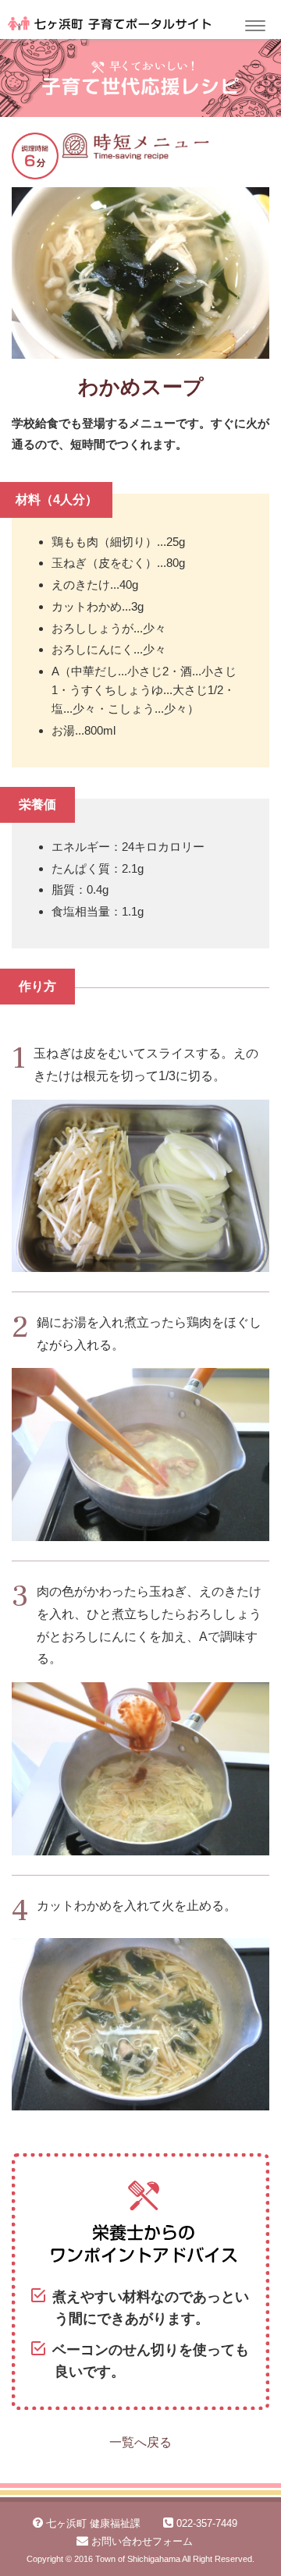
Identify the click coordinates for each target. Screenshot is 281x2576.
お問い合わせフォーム (142, 2541)
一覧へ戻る (140, 2442)
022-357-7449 (207, 2523)
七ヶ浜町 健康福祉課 (93, 2523)
